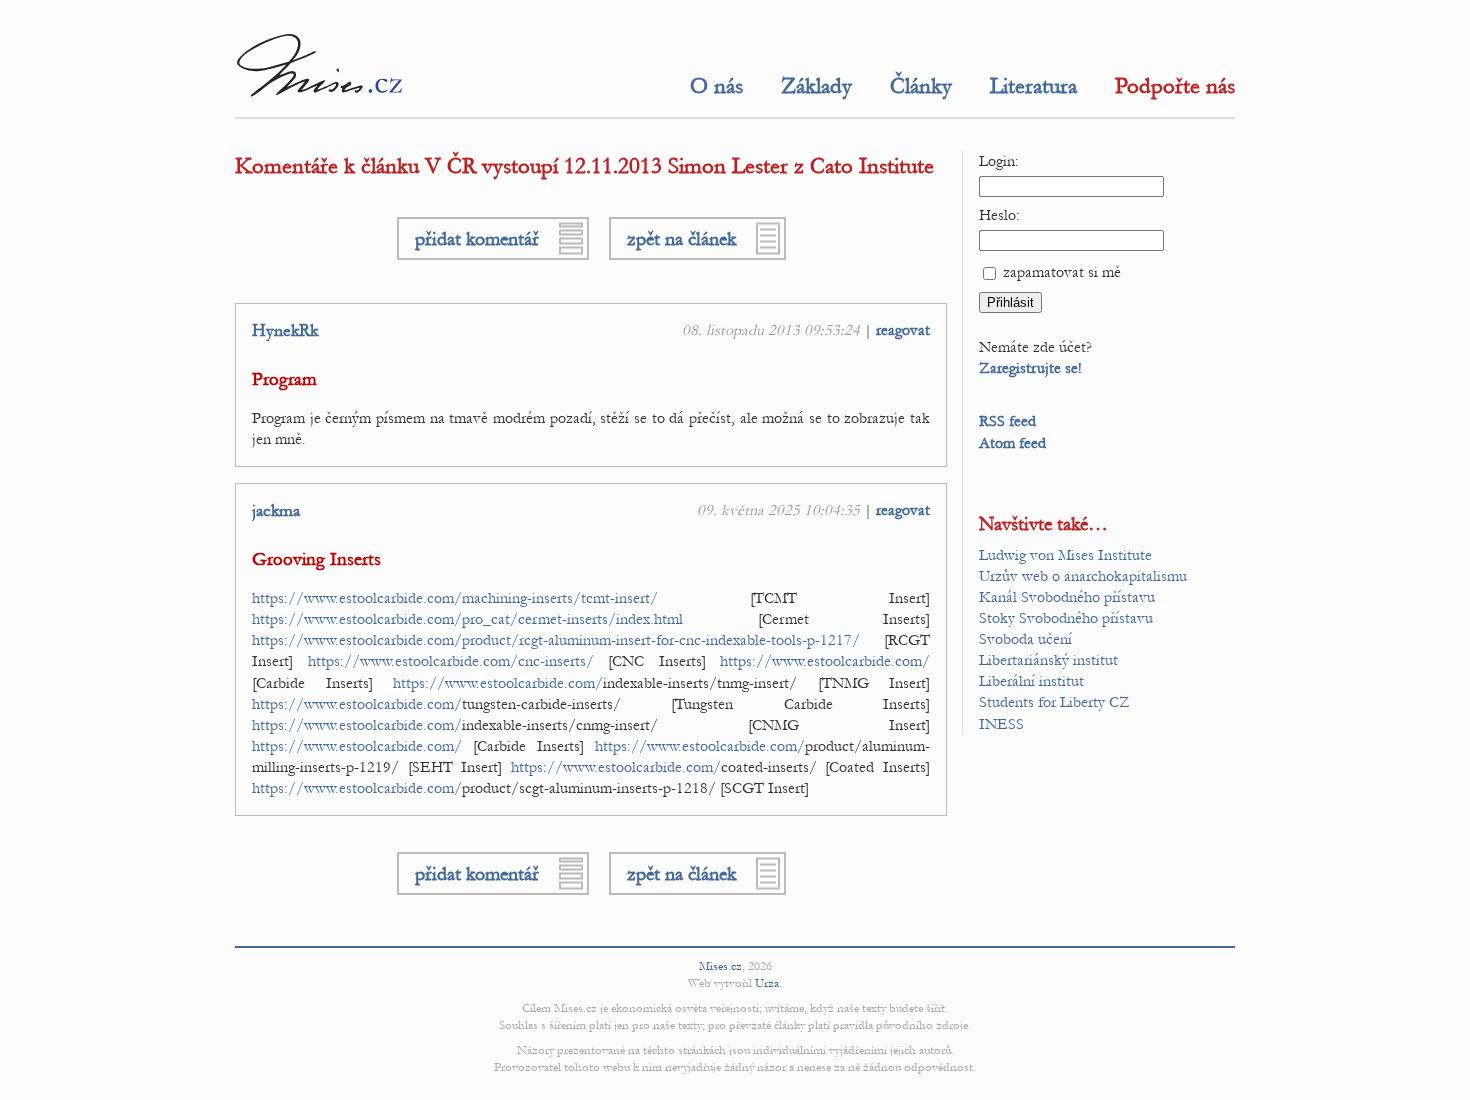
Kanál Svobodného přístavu (1067, 597)
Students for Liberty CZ (1054, 702)
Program (284, 379)
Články (921, 86)
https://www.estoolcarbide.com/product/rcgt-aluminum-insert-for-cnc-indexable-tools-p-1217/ (556, 640)
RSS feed (1007, 421)
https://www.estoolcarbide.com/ (825, 661)
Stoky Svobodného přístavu (1066, 618)
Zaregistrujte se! (1030, 368)
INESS (1001, 724)
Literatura (1033, 86)
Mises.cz (720, 966)
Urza (767, 983)
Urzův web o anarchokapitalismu (1083, 576)
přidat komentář (477, 238)
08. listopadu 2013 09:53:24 (771, 330)
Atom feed (1012, 443)
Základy (816, 86)
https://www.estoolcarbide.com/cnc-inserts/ (451, 661)
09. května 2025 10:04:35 (778, 510)
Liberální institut (1031, 681)
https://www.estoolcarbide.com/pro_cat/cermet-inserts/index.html (467, 619)
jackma (276, 511)
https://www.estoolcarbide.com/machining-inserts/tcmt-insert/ (455, 598)
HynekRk (285, 331)
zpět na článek (681, 238)
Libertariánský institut (1048, 660)
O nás (716, 86)
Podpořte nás (1175, 86)
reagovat (903, 330)
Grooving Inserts (316, 559)
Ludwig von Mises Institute (1065, 555)
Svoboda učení (1025, 639)
